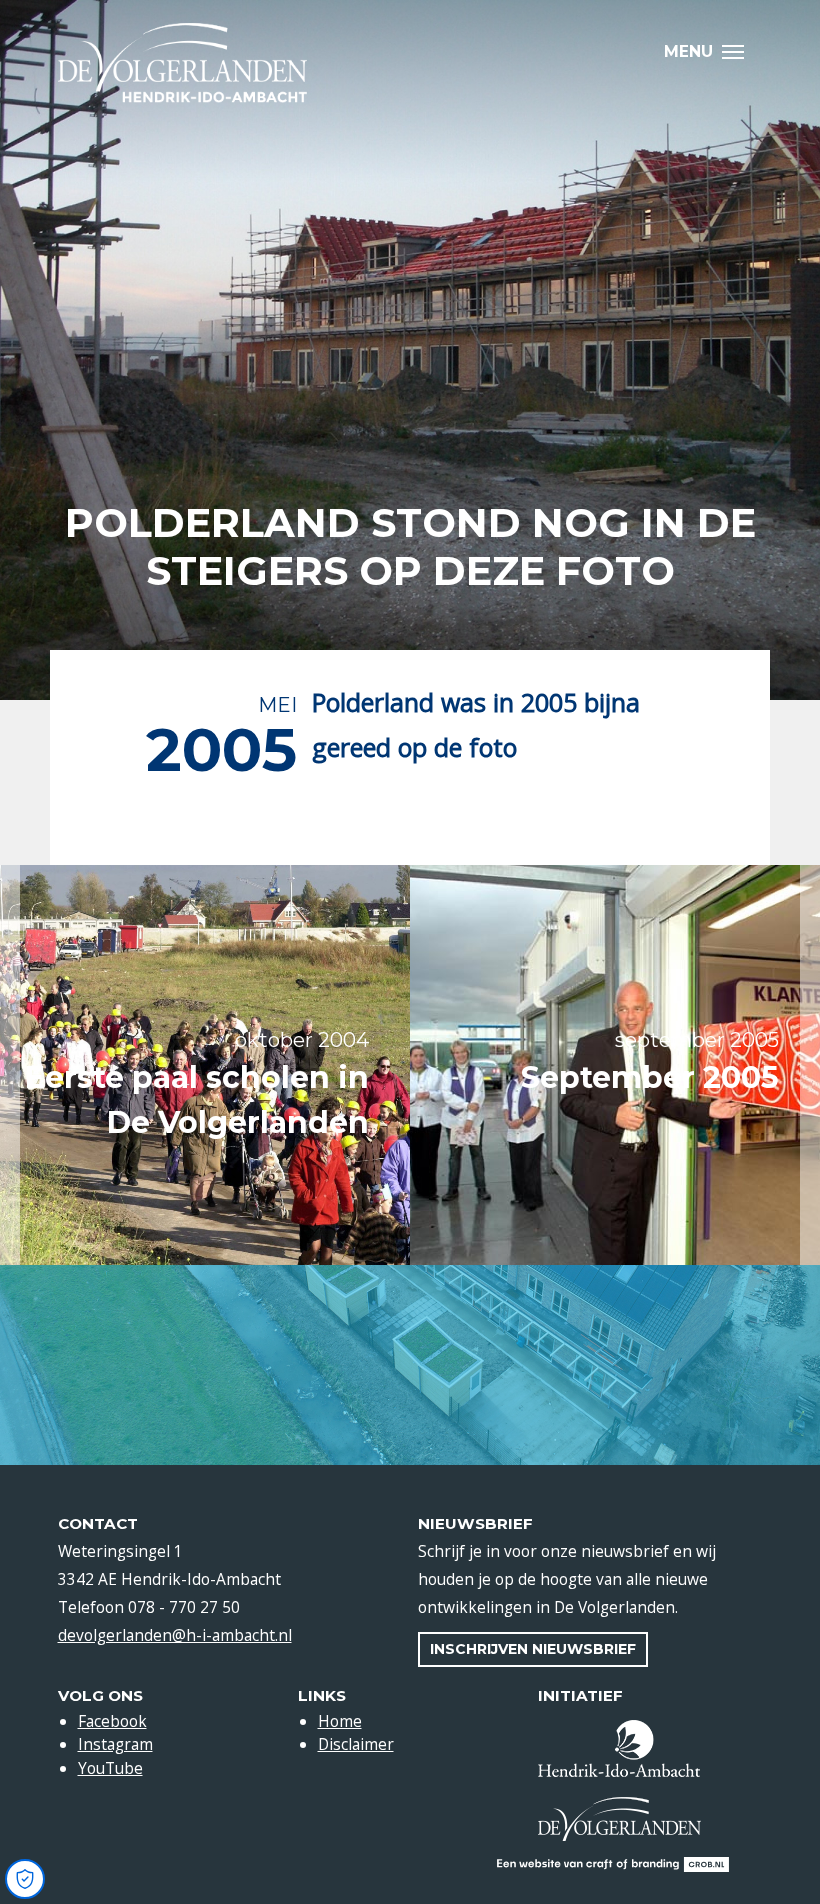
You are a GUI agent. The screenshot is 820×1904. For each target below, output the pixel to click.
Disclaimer (356, 1744)
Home (340, 1721)
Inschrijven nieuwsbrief (533, 1649)
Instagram (115, 1744)
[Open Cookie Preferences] (25, 1879)
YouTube (110, 1768)
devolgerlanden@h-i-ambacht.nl (175, 1635)
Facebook (112, 1721)
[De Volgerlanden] (183, 63)
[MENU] (738, 51)
